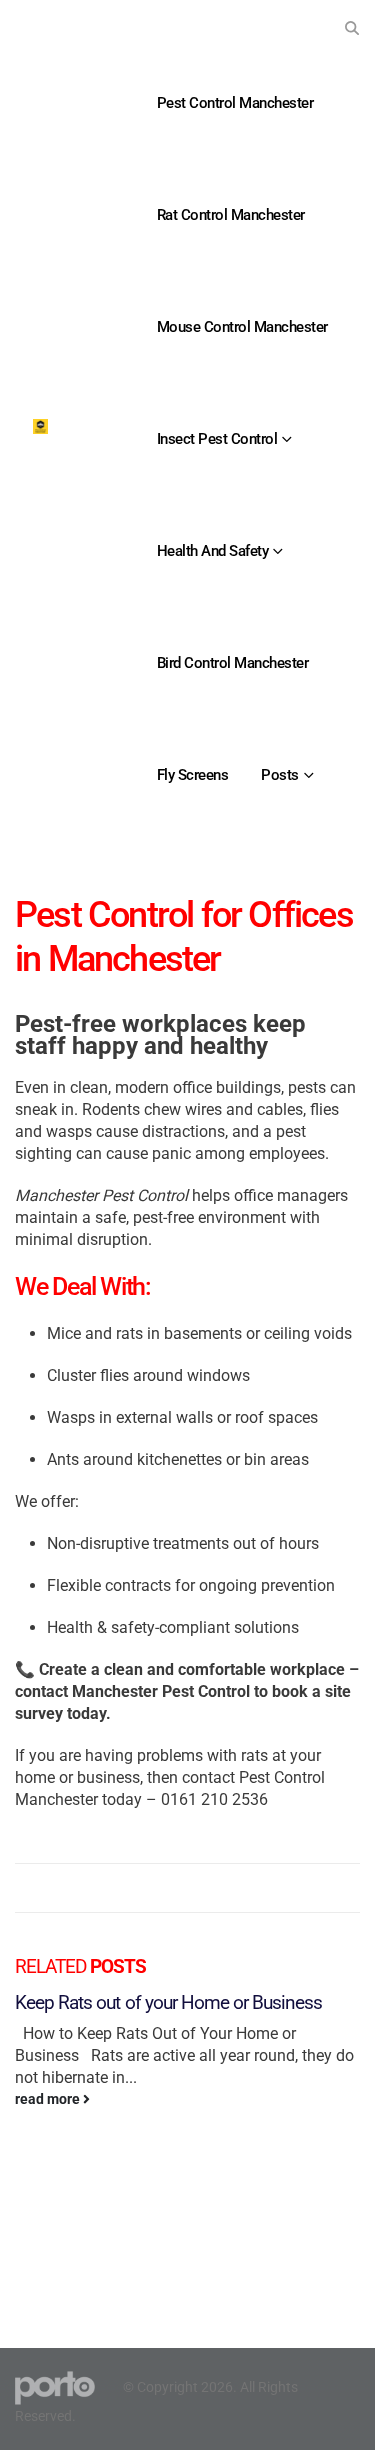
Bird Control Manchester (233, 663)
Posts (280, 775)
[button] (351, 28)
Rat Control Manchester (231, 215)
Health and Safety (213, 551)
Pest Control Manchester (235, 103)
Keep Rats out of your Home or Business (169, 2002)
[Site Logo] (40, 426)
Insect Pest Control (217, 439)
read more (49, 2099)
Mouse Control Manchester (242, 327)
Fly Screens (193, 775)
